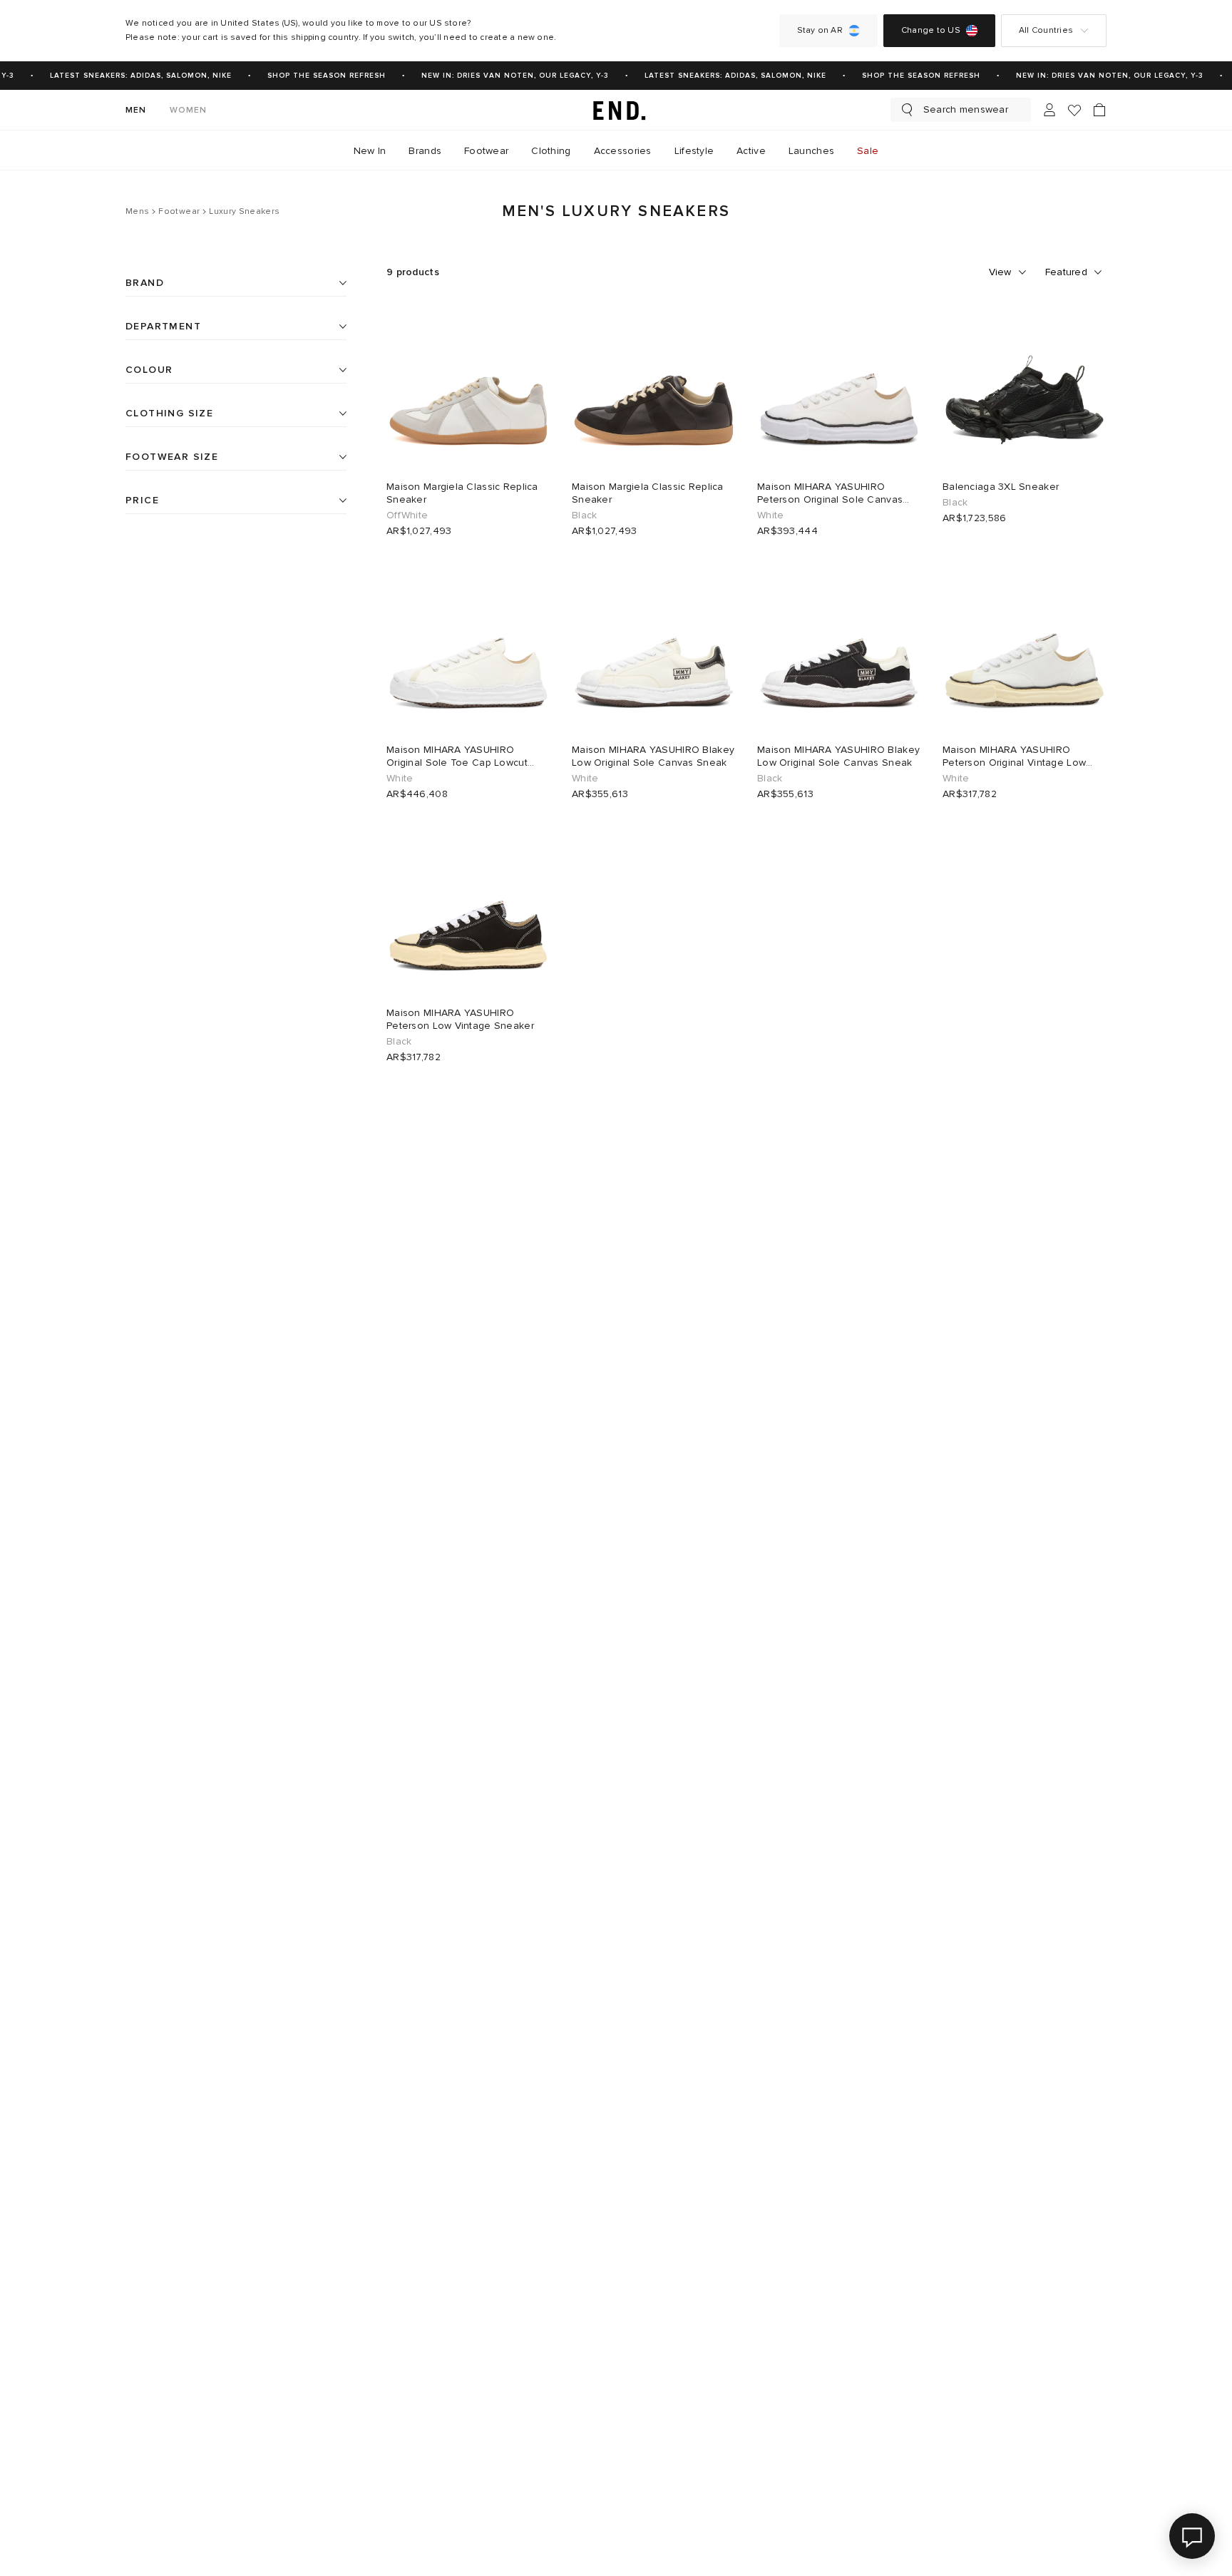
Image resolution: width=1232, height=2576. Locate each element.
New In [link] (370, 151)
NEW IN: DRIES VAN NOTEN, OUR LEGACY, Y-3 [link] (506, 76)
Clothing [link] (551, 151)
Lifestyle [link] (694, 151)
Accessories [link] (623, 151)
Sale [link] (868, 151)
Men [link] (136, 110)
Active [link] (751, 151)
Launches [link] (811, 151)
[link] (616, 110)
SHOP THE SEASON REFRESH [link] (317, 76)
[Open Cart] (1099, 110)
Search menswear (966, 109)
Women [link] (189, 110)
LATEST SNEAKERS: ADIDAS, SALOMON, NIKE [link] (132, 76)
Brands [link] (425, 151)
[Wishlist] (1074, 110)
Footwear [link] (486, 151)
